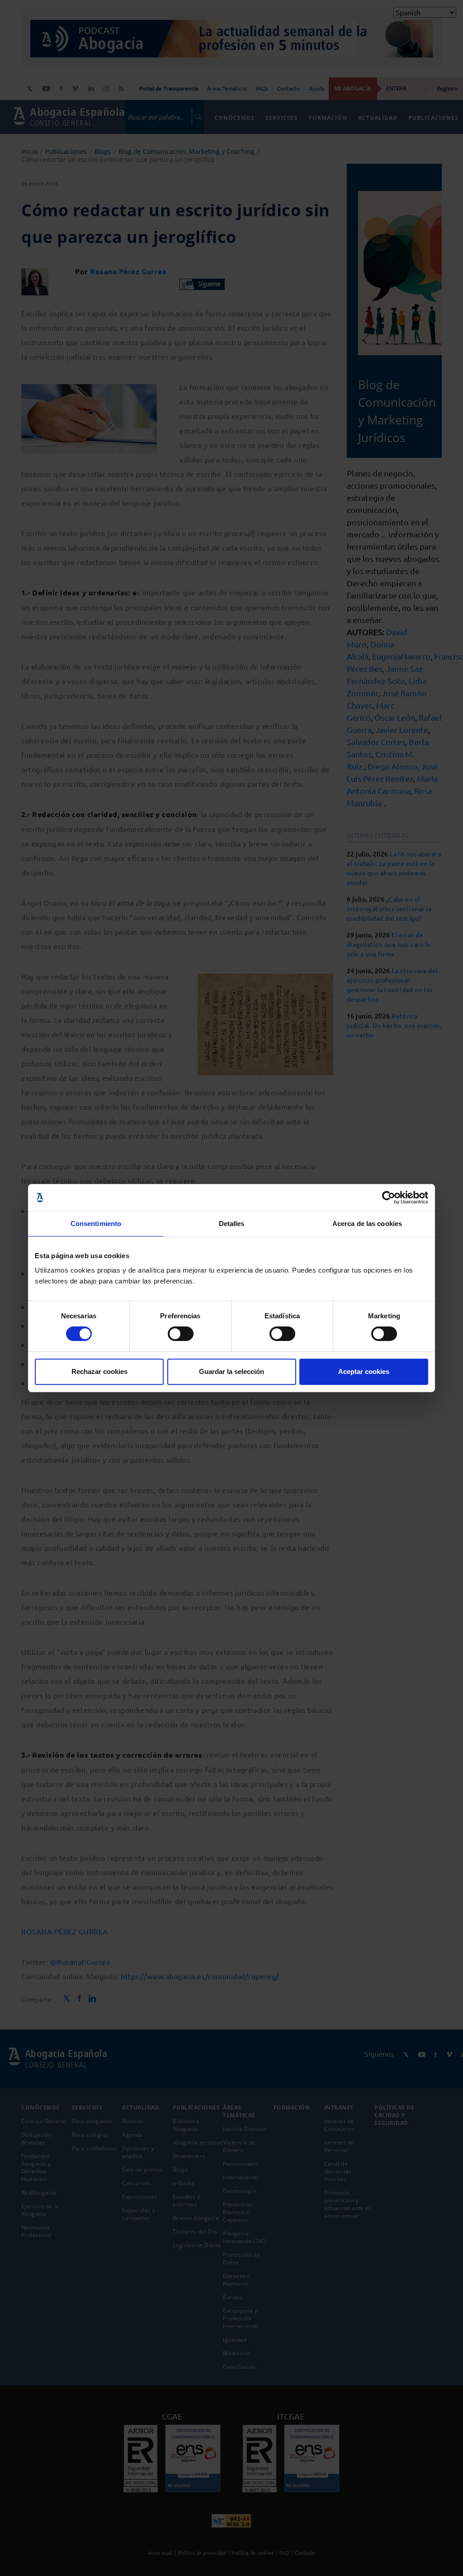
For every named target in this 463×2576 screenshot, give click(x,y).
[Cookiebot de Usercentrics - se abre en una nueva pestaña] (389, 1198)
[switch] (181, 1334)
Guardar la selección (231, 1371)
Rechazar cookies (99, 1371)
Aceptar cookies (364, 1371)
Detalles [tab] (232, 1224)
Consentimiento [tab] (96, 1224)
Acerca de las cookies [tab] (367, 1224)
